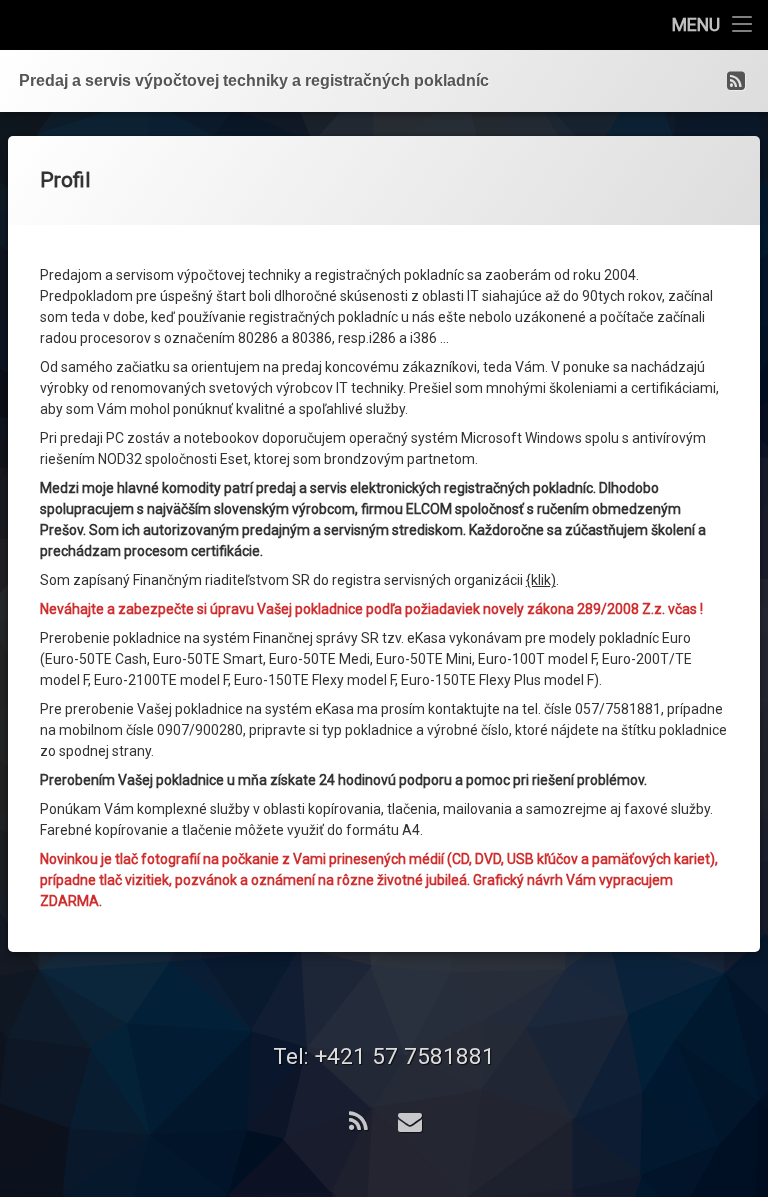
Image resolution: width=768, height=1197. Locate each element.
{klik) (541, 580)
